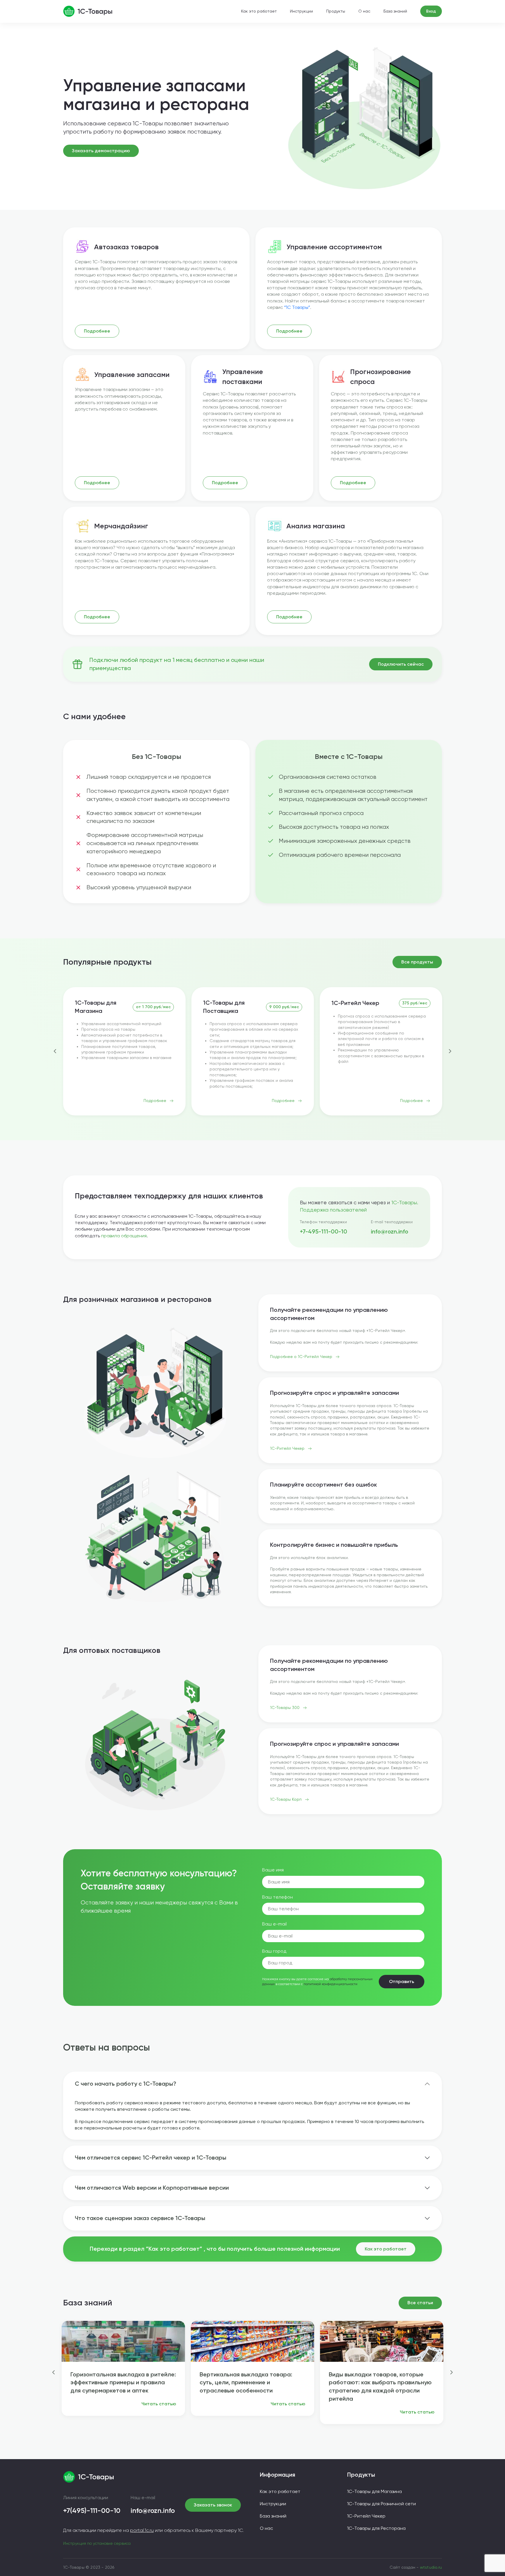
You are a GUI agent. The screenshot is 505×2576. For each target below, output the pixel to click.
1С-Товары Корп (286, 1799)
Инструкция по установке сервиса (97, 2543)
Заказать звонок (213, 2505)
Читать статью (159, 2404)
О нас (364, 11)
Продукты (336, 11)
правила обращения (124, 1236)
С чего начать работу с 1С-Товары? (126, 2084)
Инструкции (301, 11)
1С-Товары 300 (285, 1707)
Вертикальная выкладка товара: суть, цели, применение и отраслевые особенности (246, 2383)
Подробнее (97, 331)
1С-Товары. (405, 1202)
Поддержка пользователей (333, 1210)
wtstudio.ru (431, 2567)
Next (450, 1051)
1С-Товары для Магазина (96, 1007)
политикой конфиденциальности (331, 1984)
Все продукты (417, 962)
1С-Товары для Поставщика (224, 1007)
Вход (431, 11)
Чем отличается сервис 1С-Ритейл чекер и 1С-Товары (151, 2158)
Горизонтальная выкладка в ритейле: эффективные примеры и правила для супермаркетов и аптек (123, 2383)
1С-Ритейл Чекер (355, 1003)
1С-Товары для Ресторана (376, 2528)
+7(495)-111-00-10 (92, 2510)
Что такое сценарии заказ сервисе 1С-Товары (140, 2218)
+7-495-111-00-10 (324, 1231)
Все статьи (420, 2303)
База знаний (395, 11)
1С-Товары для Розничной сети (382, 2504)
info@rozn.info (390, 1231)
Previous (55, 1051)
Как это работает (259, 11)
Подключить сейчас (401, 664)
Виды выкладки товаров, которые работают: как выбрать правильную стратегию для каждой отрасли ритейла (380, 2386)
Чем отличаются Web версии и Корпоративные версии (152, 2188)
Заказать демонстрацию (101, 151)
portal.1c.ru (142, 2530)
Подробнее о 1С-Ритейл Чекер (301, 1357)
